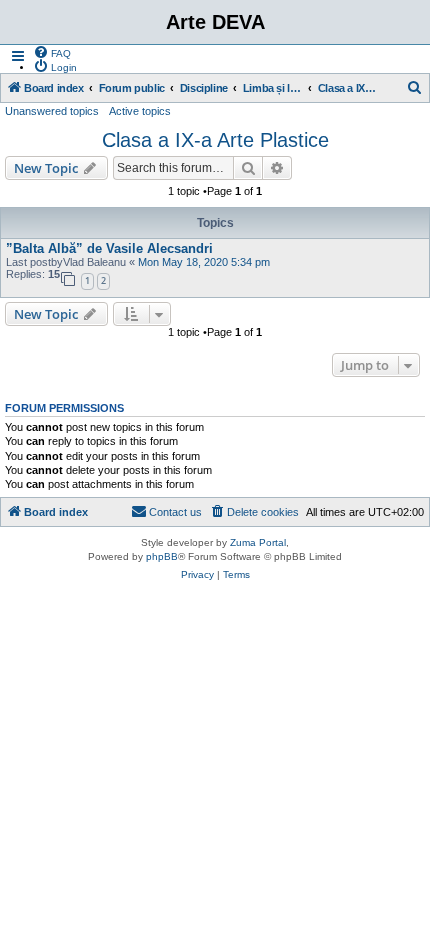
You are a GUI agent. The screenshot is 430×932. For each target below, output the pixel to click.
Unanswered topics (52, 111)
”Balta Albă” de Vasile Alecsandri (109, 248)
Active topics (140, 111)
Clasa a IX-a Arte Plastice (215, 140)
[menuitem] (52, 52)
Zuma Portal (258, 542)
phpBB (162, 556)
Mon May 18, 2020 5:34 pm (204, 262)
